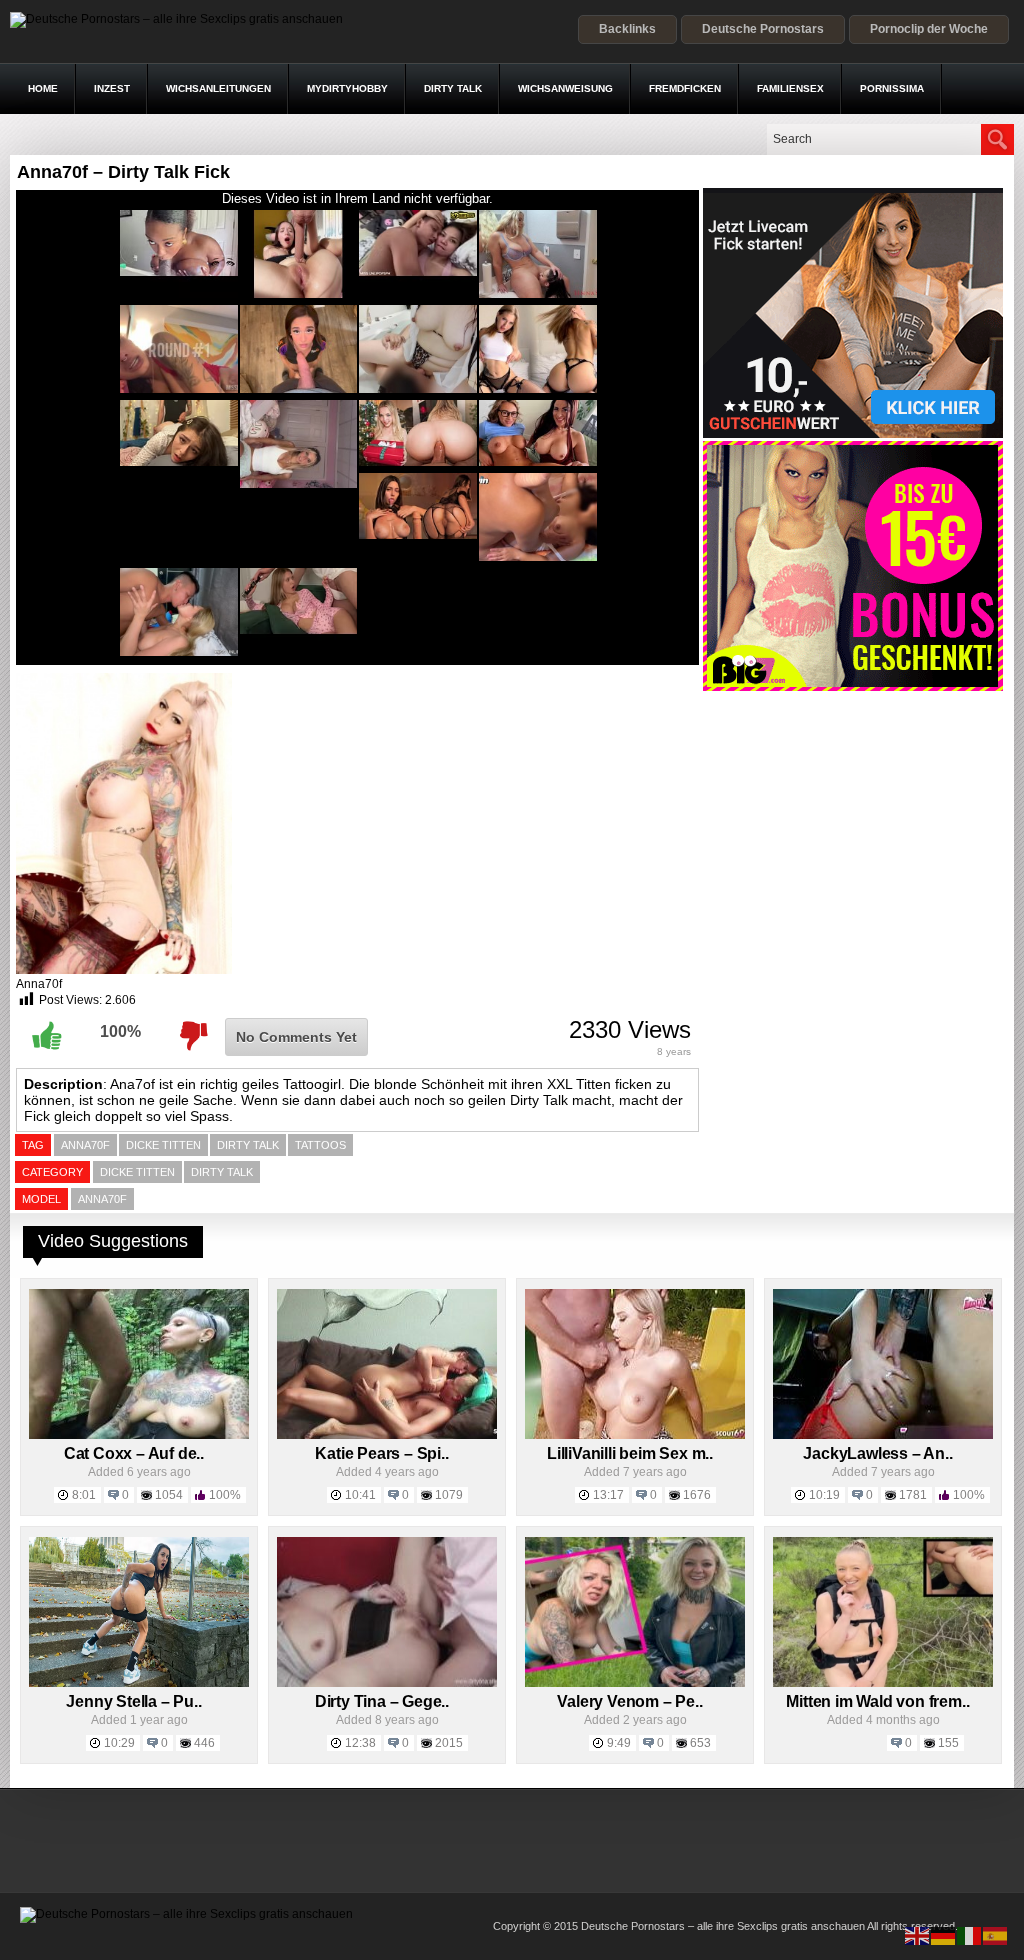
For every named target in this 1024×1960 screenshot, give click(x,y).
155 (948, 1743)
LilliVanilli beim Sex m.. (630, 1453)
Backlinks (627, 29)
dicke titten (163, 1145)
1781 (913, 1495)
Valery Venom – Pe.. (629, 1701)
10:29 (119, 1743)
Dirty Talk (453, 88)
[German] (944, 1935)
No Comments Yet (296, 1037)
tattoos (320, 1145)
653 (700, 1743)
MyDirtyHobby (347, 88)
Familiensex (790, 88)
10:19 (824, 1495)
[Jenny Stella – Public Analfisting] (139, 1683)
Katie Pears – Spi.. (381, 1453)
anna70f (85, 1145)
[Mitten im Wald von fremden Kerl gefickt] (883, 1683)
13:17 (608, 1495)
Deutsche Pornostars (763, 29)
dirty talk (248, 1145)
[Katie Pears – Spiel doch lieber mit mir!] (387, 1435)
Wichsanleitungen (218, 88)
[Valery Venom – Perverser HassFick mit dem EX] (635, 1683)
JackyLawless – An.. (877, 1453)
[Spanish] (996, 1935)
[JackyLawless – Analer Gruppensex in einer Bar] (883, 1435)
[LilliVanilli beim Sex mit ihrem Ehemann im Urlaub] (635, 1435)
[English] (918, 1935)
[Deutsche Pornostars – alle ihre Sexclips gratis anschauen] (176, 19)
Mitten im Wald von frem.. (877, 1701)
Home (43, 88)
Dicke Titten (137, 1172)
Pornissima (892, 88)
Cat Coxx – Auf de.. (134, 1453)
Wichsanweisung (565, 88)
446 (204, 1743)
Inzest (112, 88)
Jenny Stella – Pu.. (133, 1701)
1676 (697, 1495)
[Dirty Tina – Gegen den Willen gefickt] (387, 1683)
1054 (169, 1495)
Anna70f (102, 1199)
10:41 (360, 1495)
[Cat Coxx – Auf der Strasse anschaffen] (139, 1435)
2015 (449, 1743)
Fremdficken (685, 88)
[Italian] (970, 1935)
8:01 (84, 1495)
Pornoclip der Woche (929, 29)
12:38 (360, 1743)
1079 (449, 1495)
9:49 (619, 1743)
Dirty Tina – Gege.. (382, 1701)
